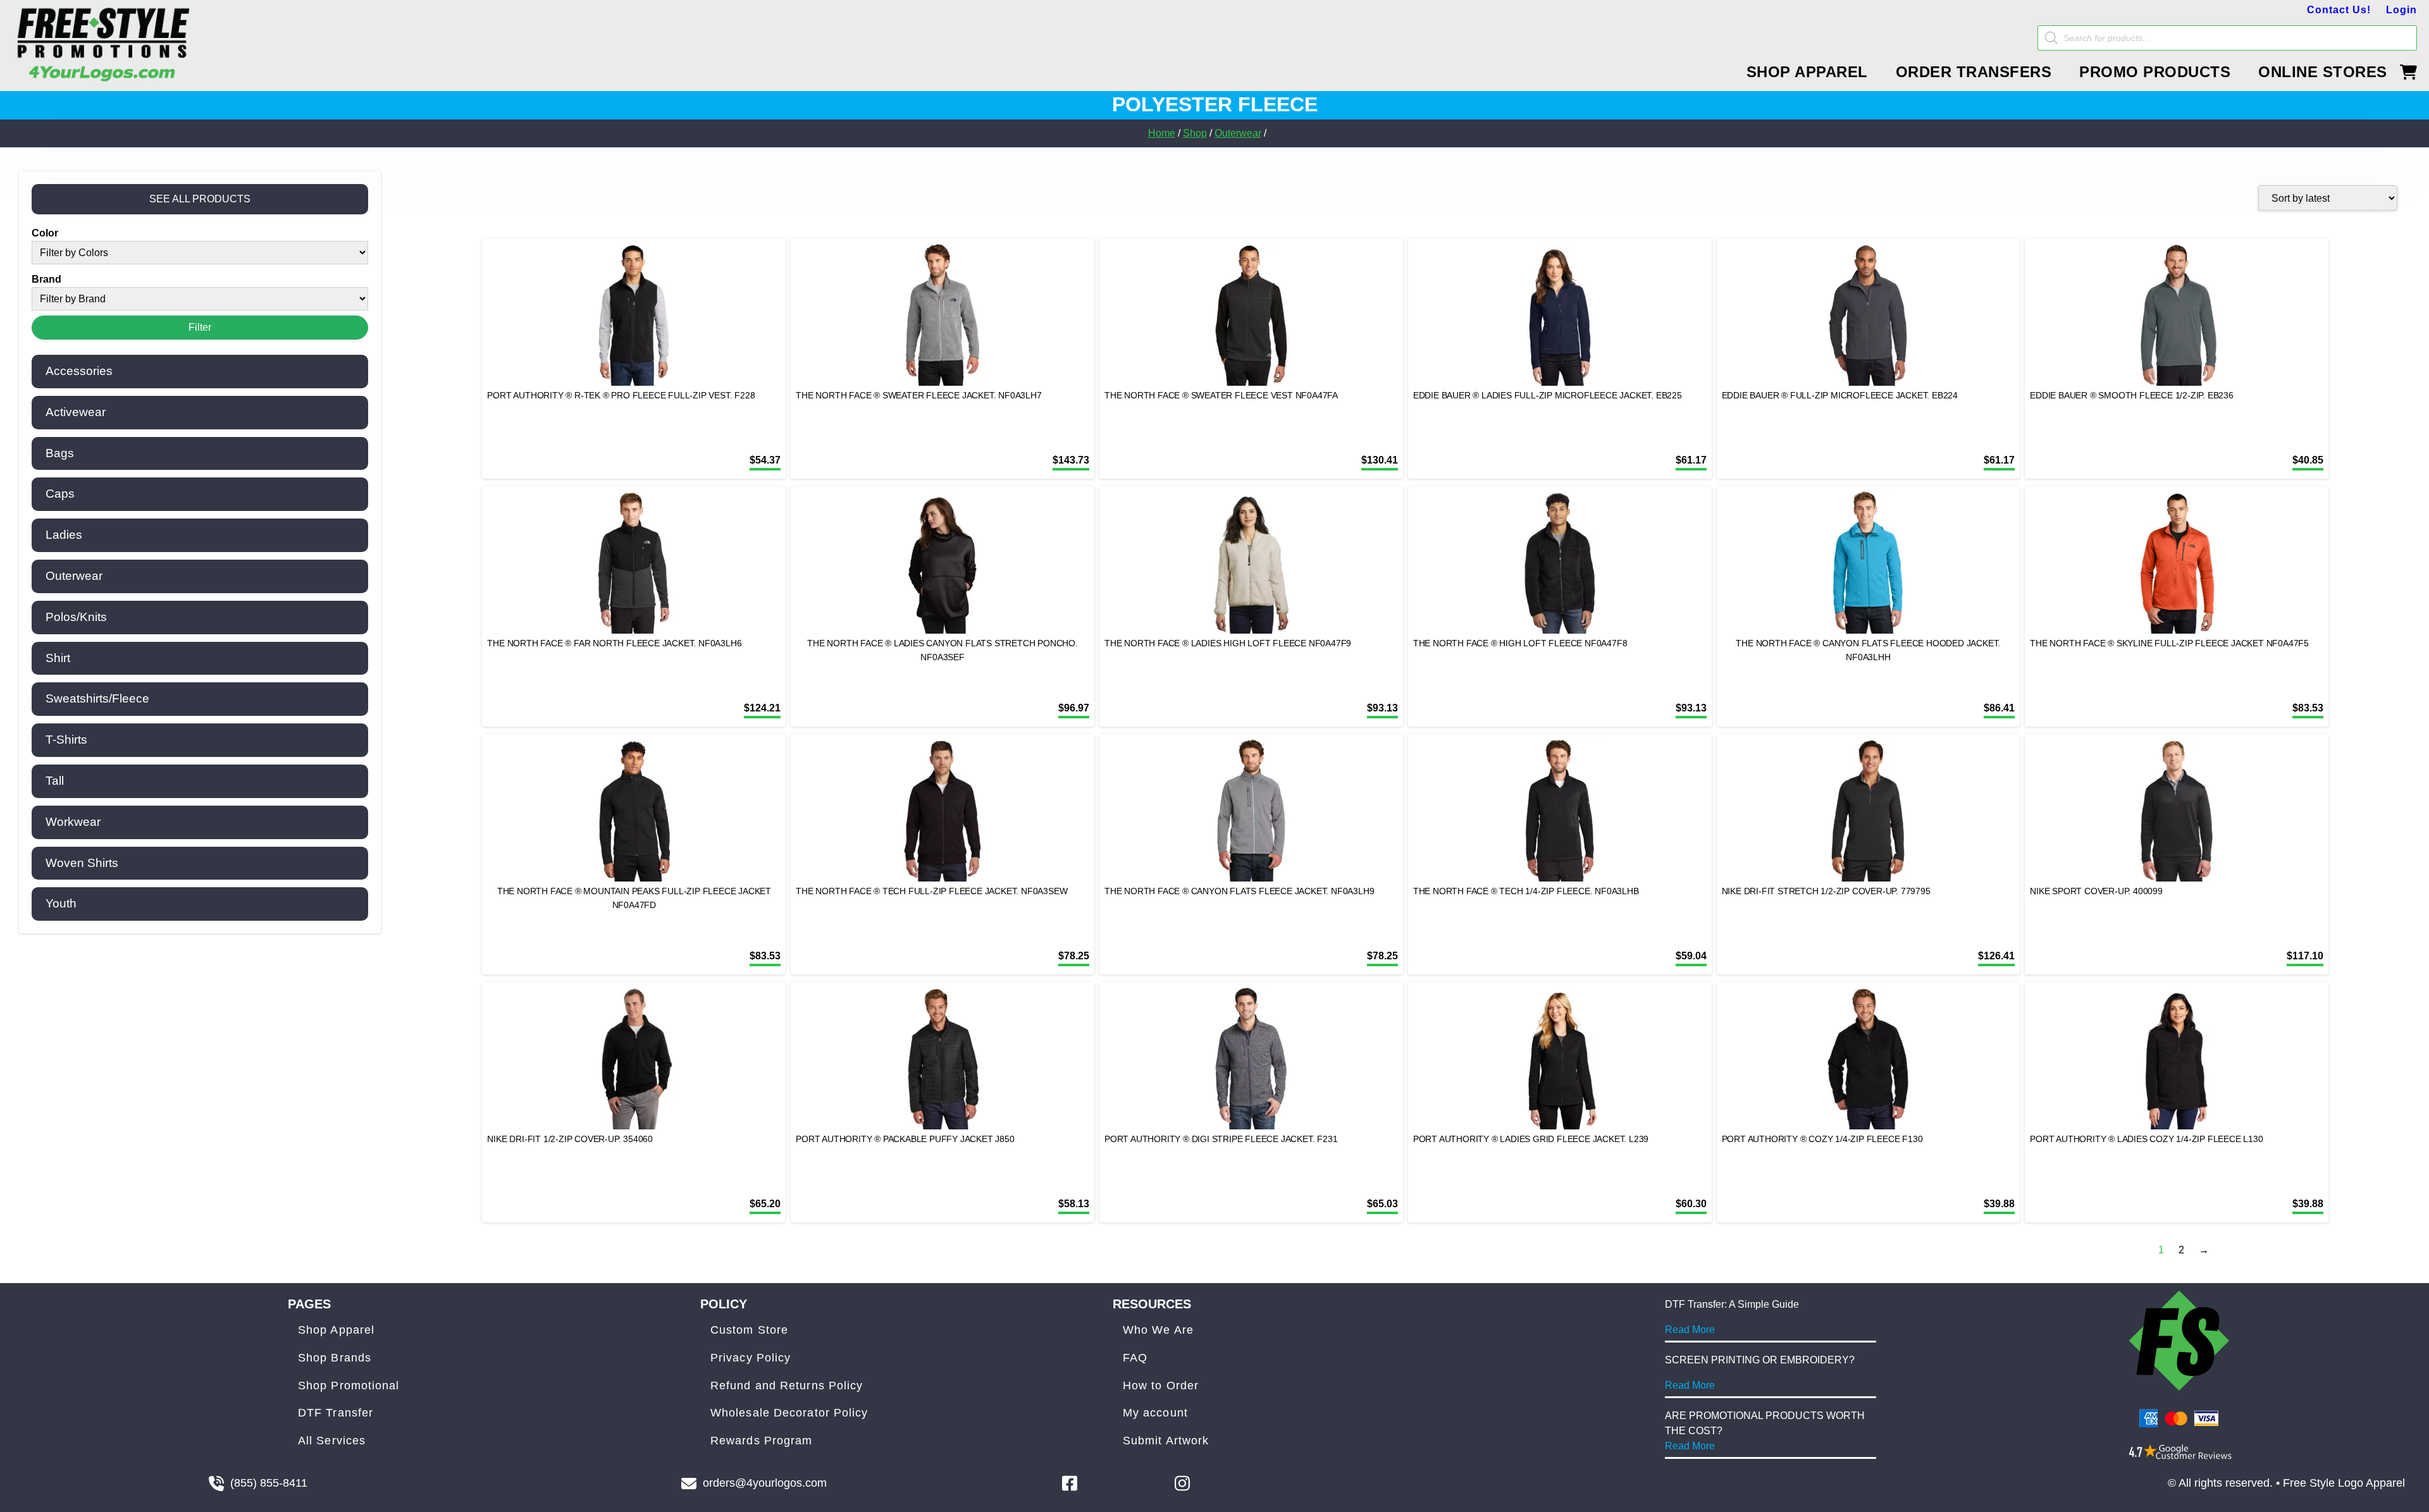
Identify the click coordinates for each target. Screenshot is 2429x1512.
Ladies (64, 535)
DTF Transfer (336, 1413)
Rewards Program (762, 1441)
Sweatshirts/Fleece (97, 698)
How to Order (1161, 1386)
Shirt (58, 658)
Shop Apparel (336, 1330)
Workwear (73, 822)
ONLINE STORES (2323, 72)
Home (1162, 133)
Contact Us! (2339, 10)
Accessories (79, 371)
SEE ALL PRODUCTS (200, 199)
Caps (60, 494)
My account (1155, 1413)
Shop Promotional (349, 1386)
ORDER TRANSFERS (1974, 72)
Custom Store (749, 1330)
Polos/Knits (76, 617)
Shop (1195, 133)
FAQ (1135, 1358)
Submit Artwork (1166, 1441)
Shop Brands (335, 1358)
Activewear (76, 412)
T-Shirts (66, 740)
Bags (60, 453)
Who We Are (1158, 1330)
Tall (55, 781)
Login (2401, 10)
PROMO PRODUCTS (2155, 72)
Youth (61, 903)
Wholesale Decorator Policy (789, 1413)
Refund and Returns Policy (787, 1386)
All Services (332, 1441)
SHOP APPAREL (1807, 72)
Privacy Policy (751, 1358)
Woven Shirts (82, 863)
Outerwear (1238, 133)
